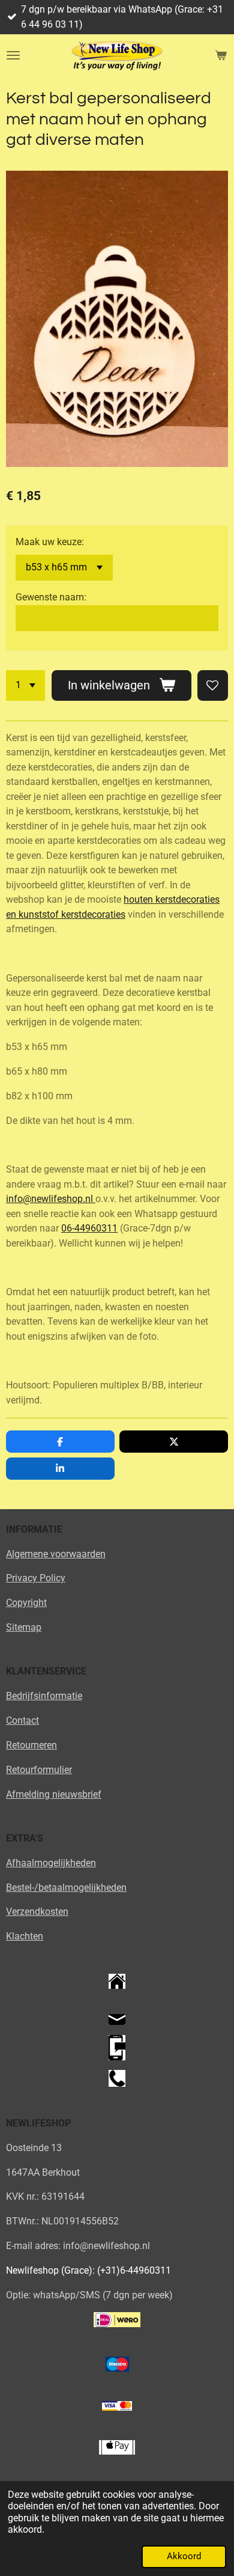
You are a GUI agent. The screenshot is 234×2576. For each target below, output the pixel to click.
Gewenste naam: (51, 597)
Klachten (25, 1936)
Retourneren (31, 1745)
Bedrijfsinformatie (44, 1696)
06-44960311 (89, 1228)
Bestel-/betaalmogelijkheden (66, 1888)
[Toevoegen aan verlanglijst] (213, 685)
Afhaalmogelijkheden (51, 1863)
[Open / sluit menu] (13, 55)
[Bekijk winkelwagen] (221, 55)
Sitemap (24, 1627)
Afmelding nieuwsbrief (54, 1794)
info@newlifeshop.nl (51, 1199)
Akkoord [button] (184, 2556)
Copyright (26, 1603)
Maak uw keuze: (50, 542)
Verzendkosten (37, 1912)
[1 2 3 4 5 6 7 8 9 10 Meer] (25, 685)
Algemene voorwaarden (56, 1554)
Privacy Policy (36, 1578)
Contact (22, 1720)
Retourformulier (39, 1770)
